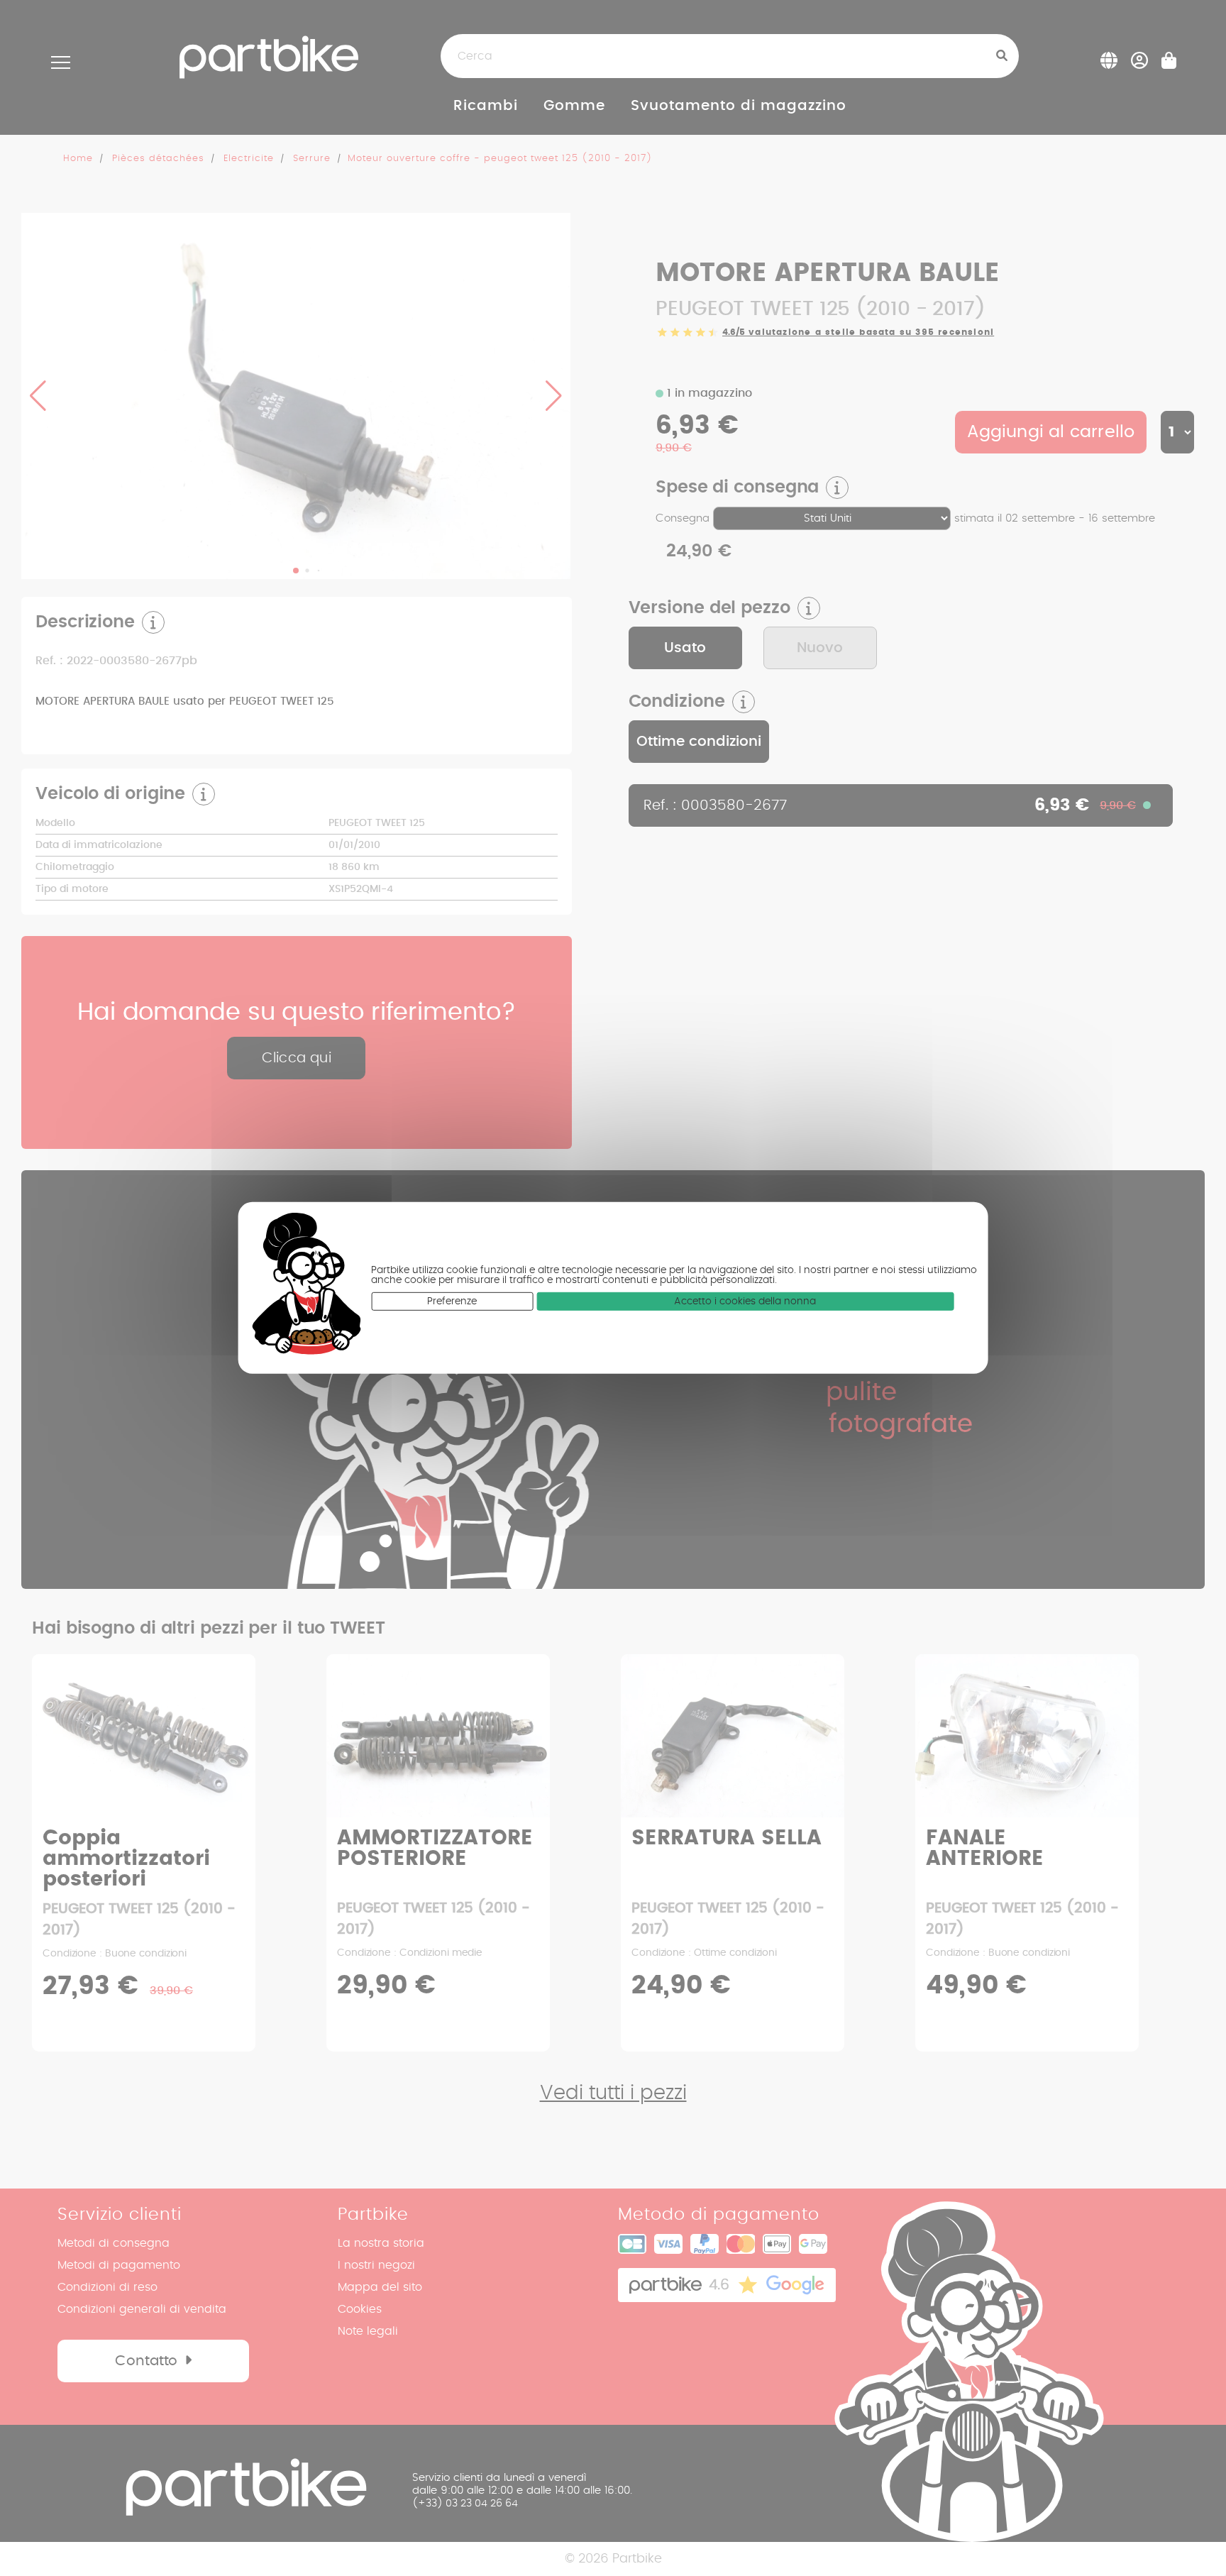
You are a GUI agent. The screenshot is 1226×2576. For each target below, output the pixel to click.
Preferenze (452, 1301)
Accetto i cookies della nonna (745, 1301)
